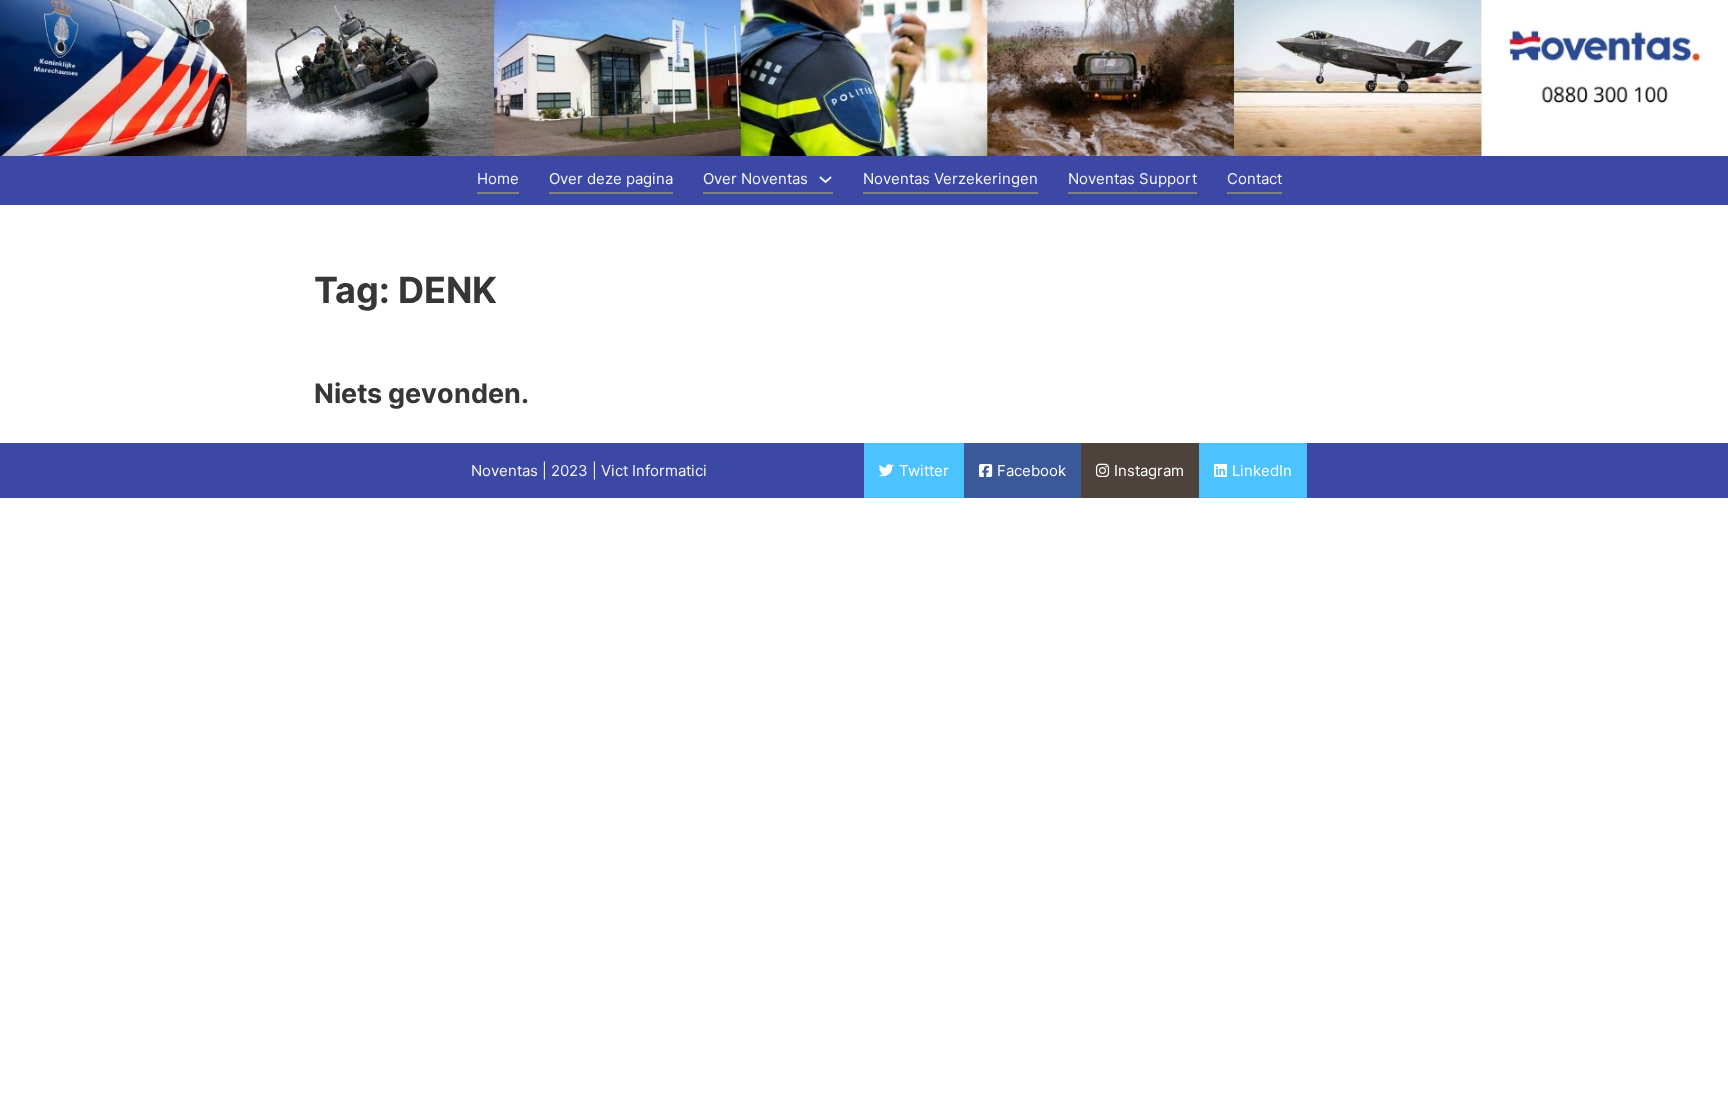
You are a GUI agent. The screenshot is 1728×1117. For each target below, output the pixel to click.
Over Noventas (755, 178)
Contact (1254, 178)
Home (498, 178)
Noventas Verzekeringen (950, 178)
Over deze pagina (611, 178)
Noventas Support (1132, 178)
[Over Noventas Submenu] (825, 179)
